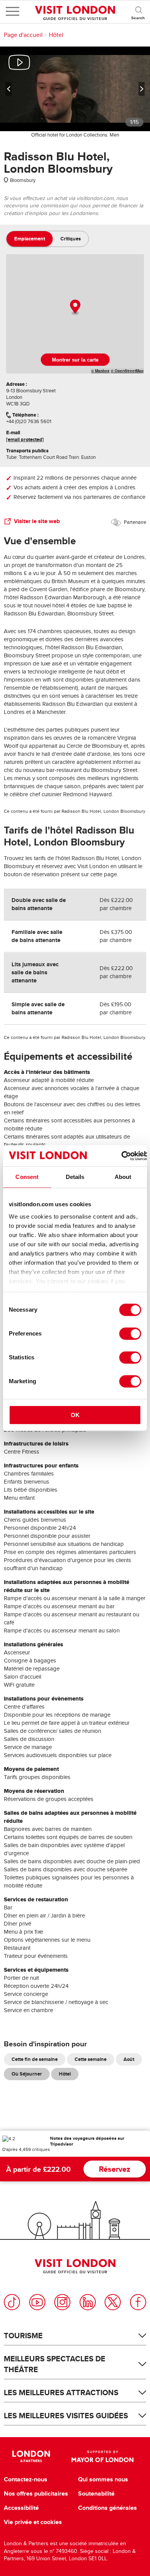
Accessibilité (21, 2508)
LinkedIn (88, 2302)
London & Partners (31, 2456)
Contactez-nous (26, 2479)
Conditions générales (107, 2508)
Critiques (71, 239)
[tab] (30, 239)
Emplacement (30, 239)
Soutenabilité (96, 2494)
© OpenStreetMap (127, 371)
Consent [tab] (27, 1177)
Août (129, 2059)
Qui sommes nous (103, 2479)
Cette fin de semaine (35, 2059)
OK (75, 1415)
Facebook (138, 2302)
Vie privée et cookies (33, 2522)
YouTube (37, 2302)
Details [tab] (75, 1177)
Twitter (113, 2302)
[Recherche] (138, 12)
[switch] (130, 1334)
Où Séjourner (27, 2074)
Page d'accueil (23, 35)
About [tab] (123, 1177)
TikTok (12, 2302)
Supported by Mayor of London (102, 2456)
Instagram (62, 2302)
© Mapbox (100, 371)
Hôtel (56, 35)
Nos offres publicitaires (36, 2494)
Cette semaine (91, 2059)
